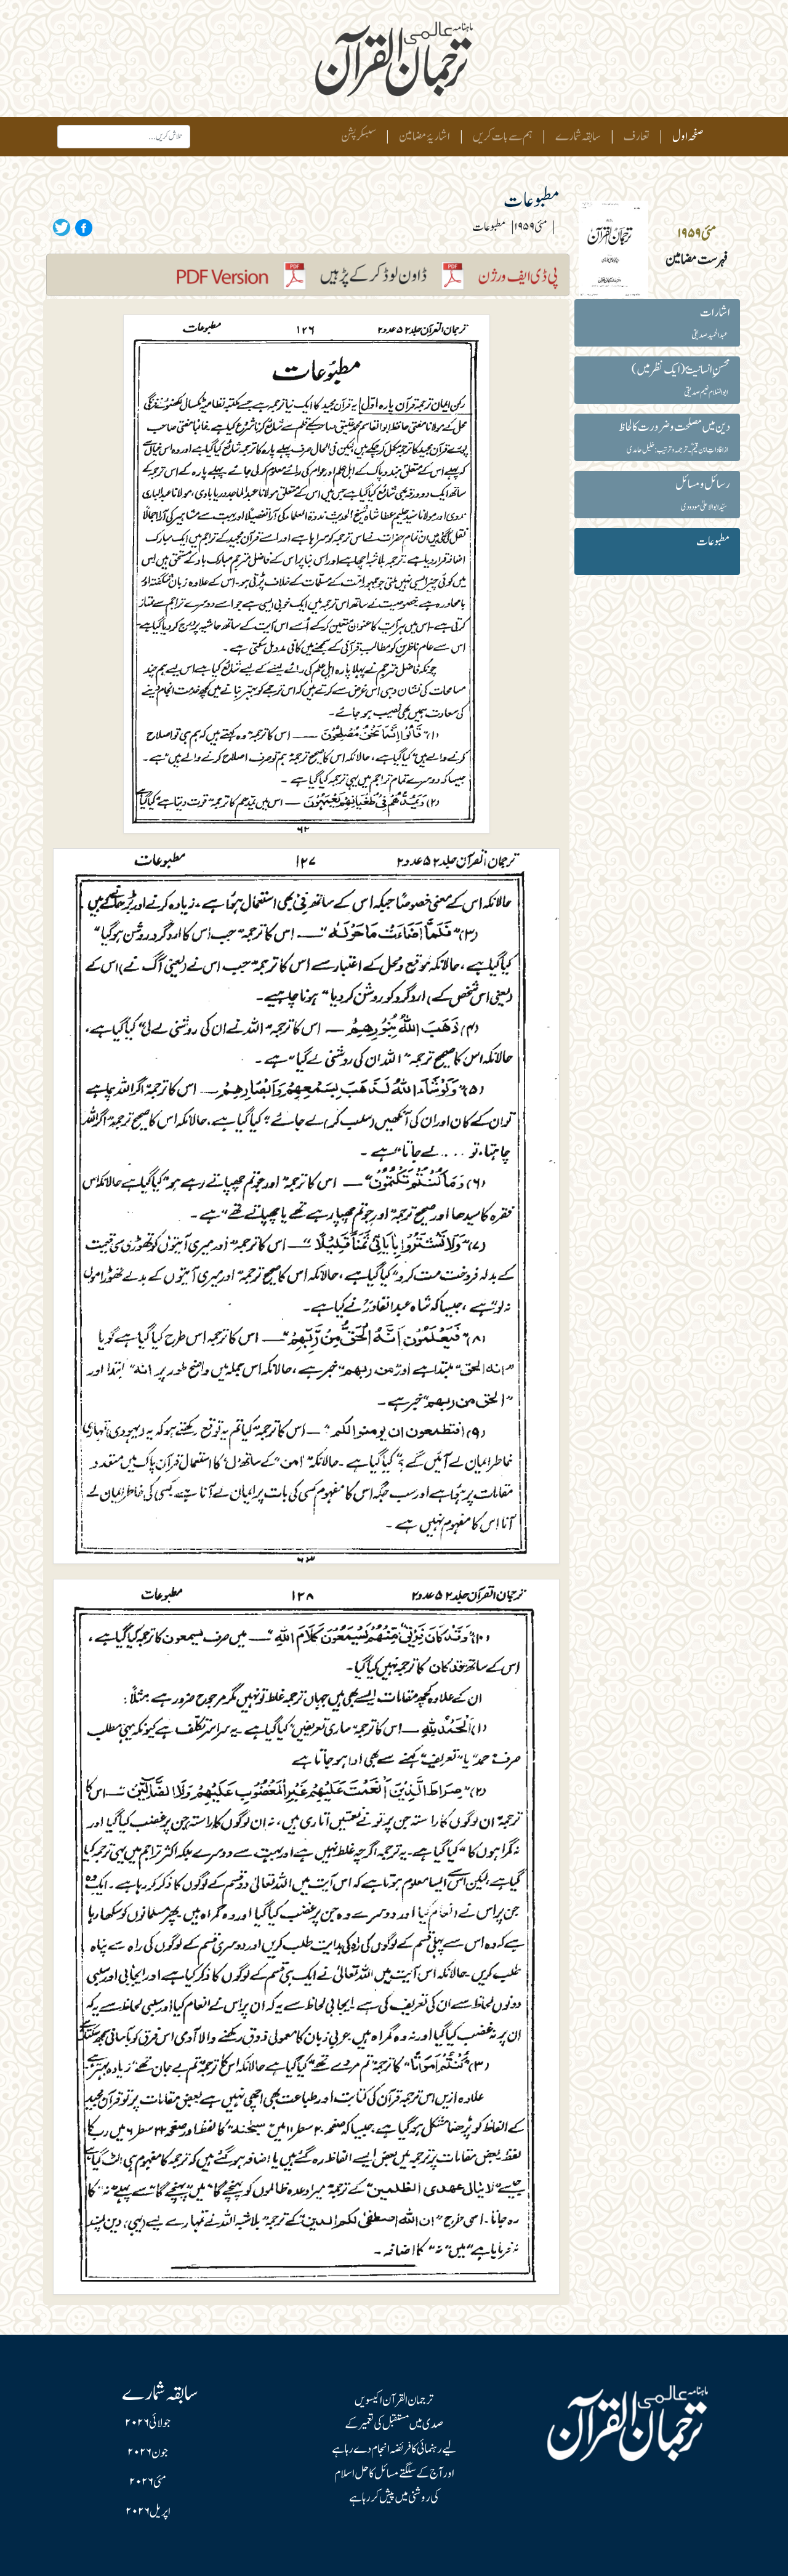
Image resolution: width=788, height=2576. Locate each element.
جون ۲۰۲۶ (148, 2453)
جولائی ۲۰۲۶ (148, 2423)
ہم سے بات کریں (503, 137)
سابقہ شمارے (578, 137)
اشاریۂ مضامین (424, 137)
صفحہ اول (685, 136)
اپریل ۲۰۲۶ (148, 2512)
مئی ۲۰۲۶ (148, 2482)
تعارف (637, 137)
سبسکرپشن (359, 137)
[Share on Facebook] (82, 227)
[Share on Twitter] (62, 227)
